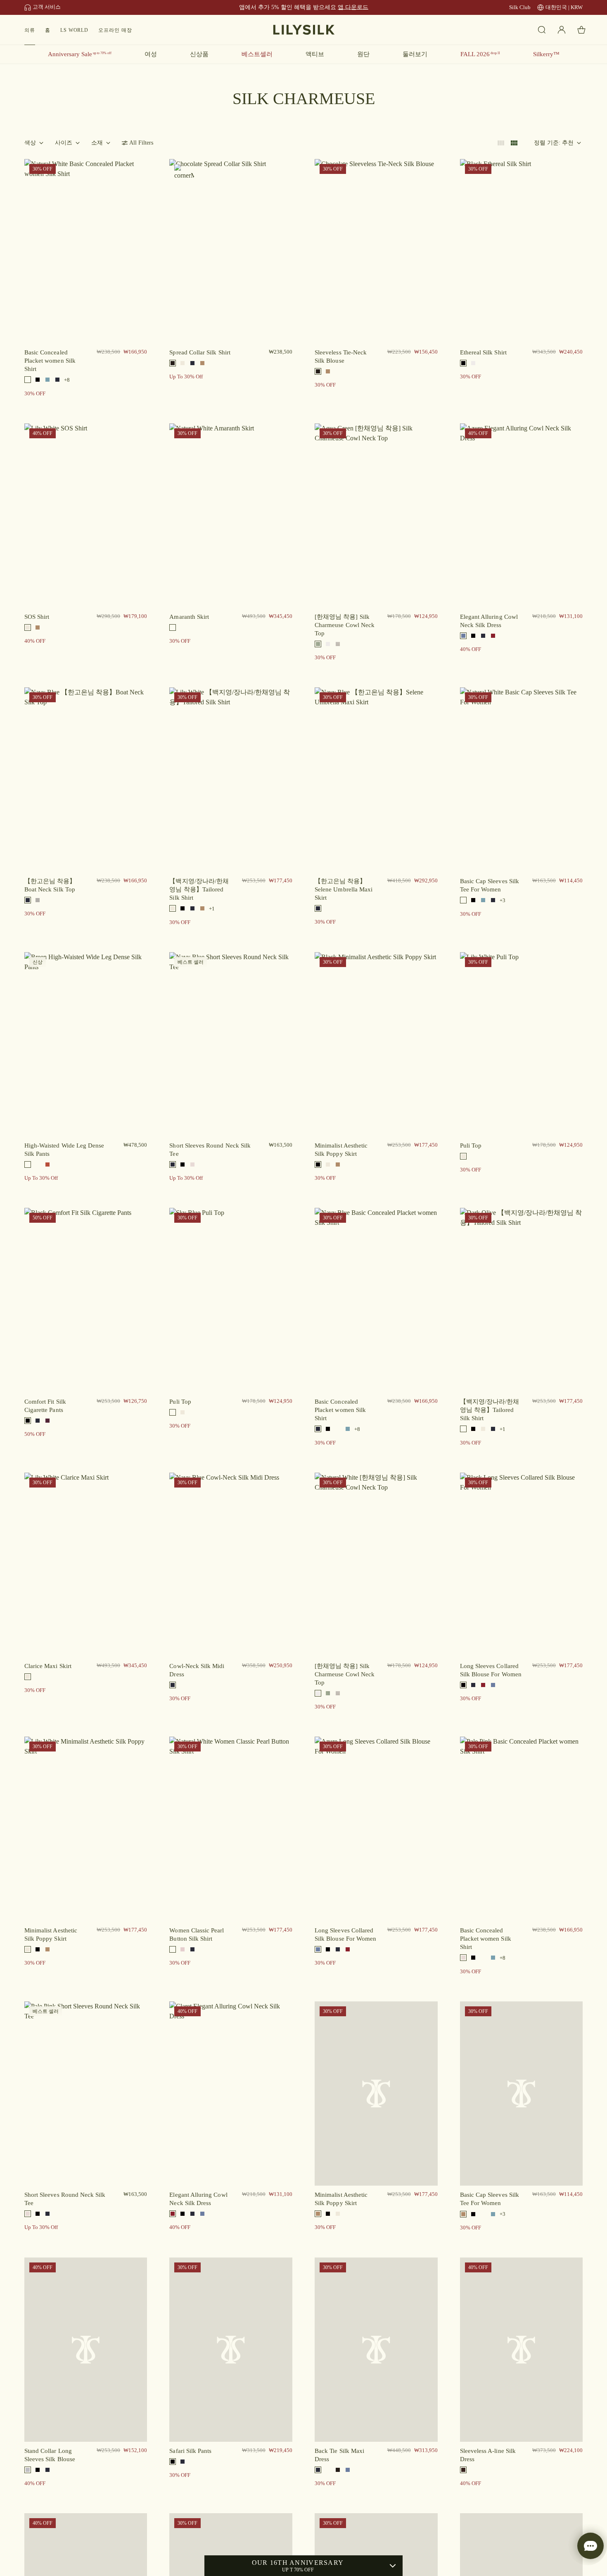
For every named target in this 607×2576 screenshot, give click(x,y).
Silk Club (520, 7)
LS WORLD (75, 30)
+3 (503, 900)
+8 (67, 380)
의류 (30, 30)
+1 (212, 909)
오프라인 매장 (115, 30)
